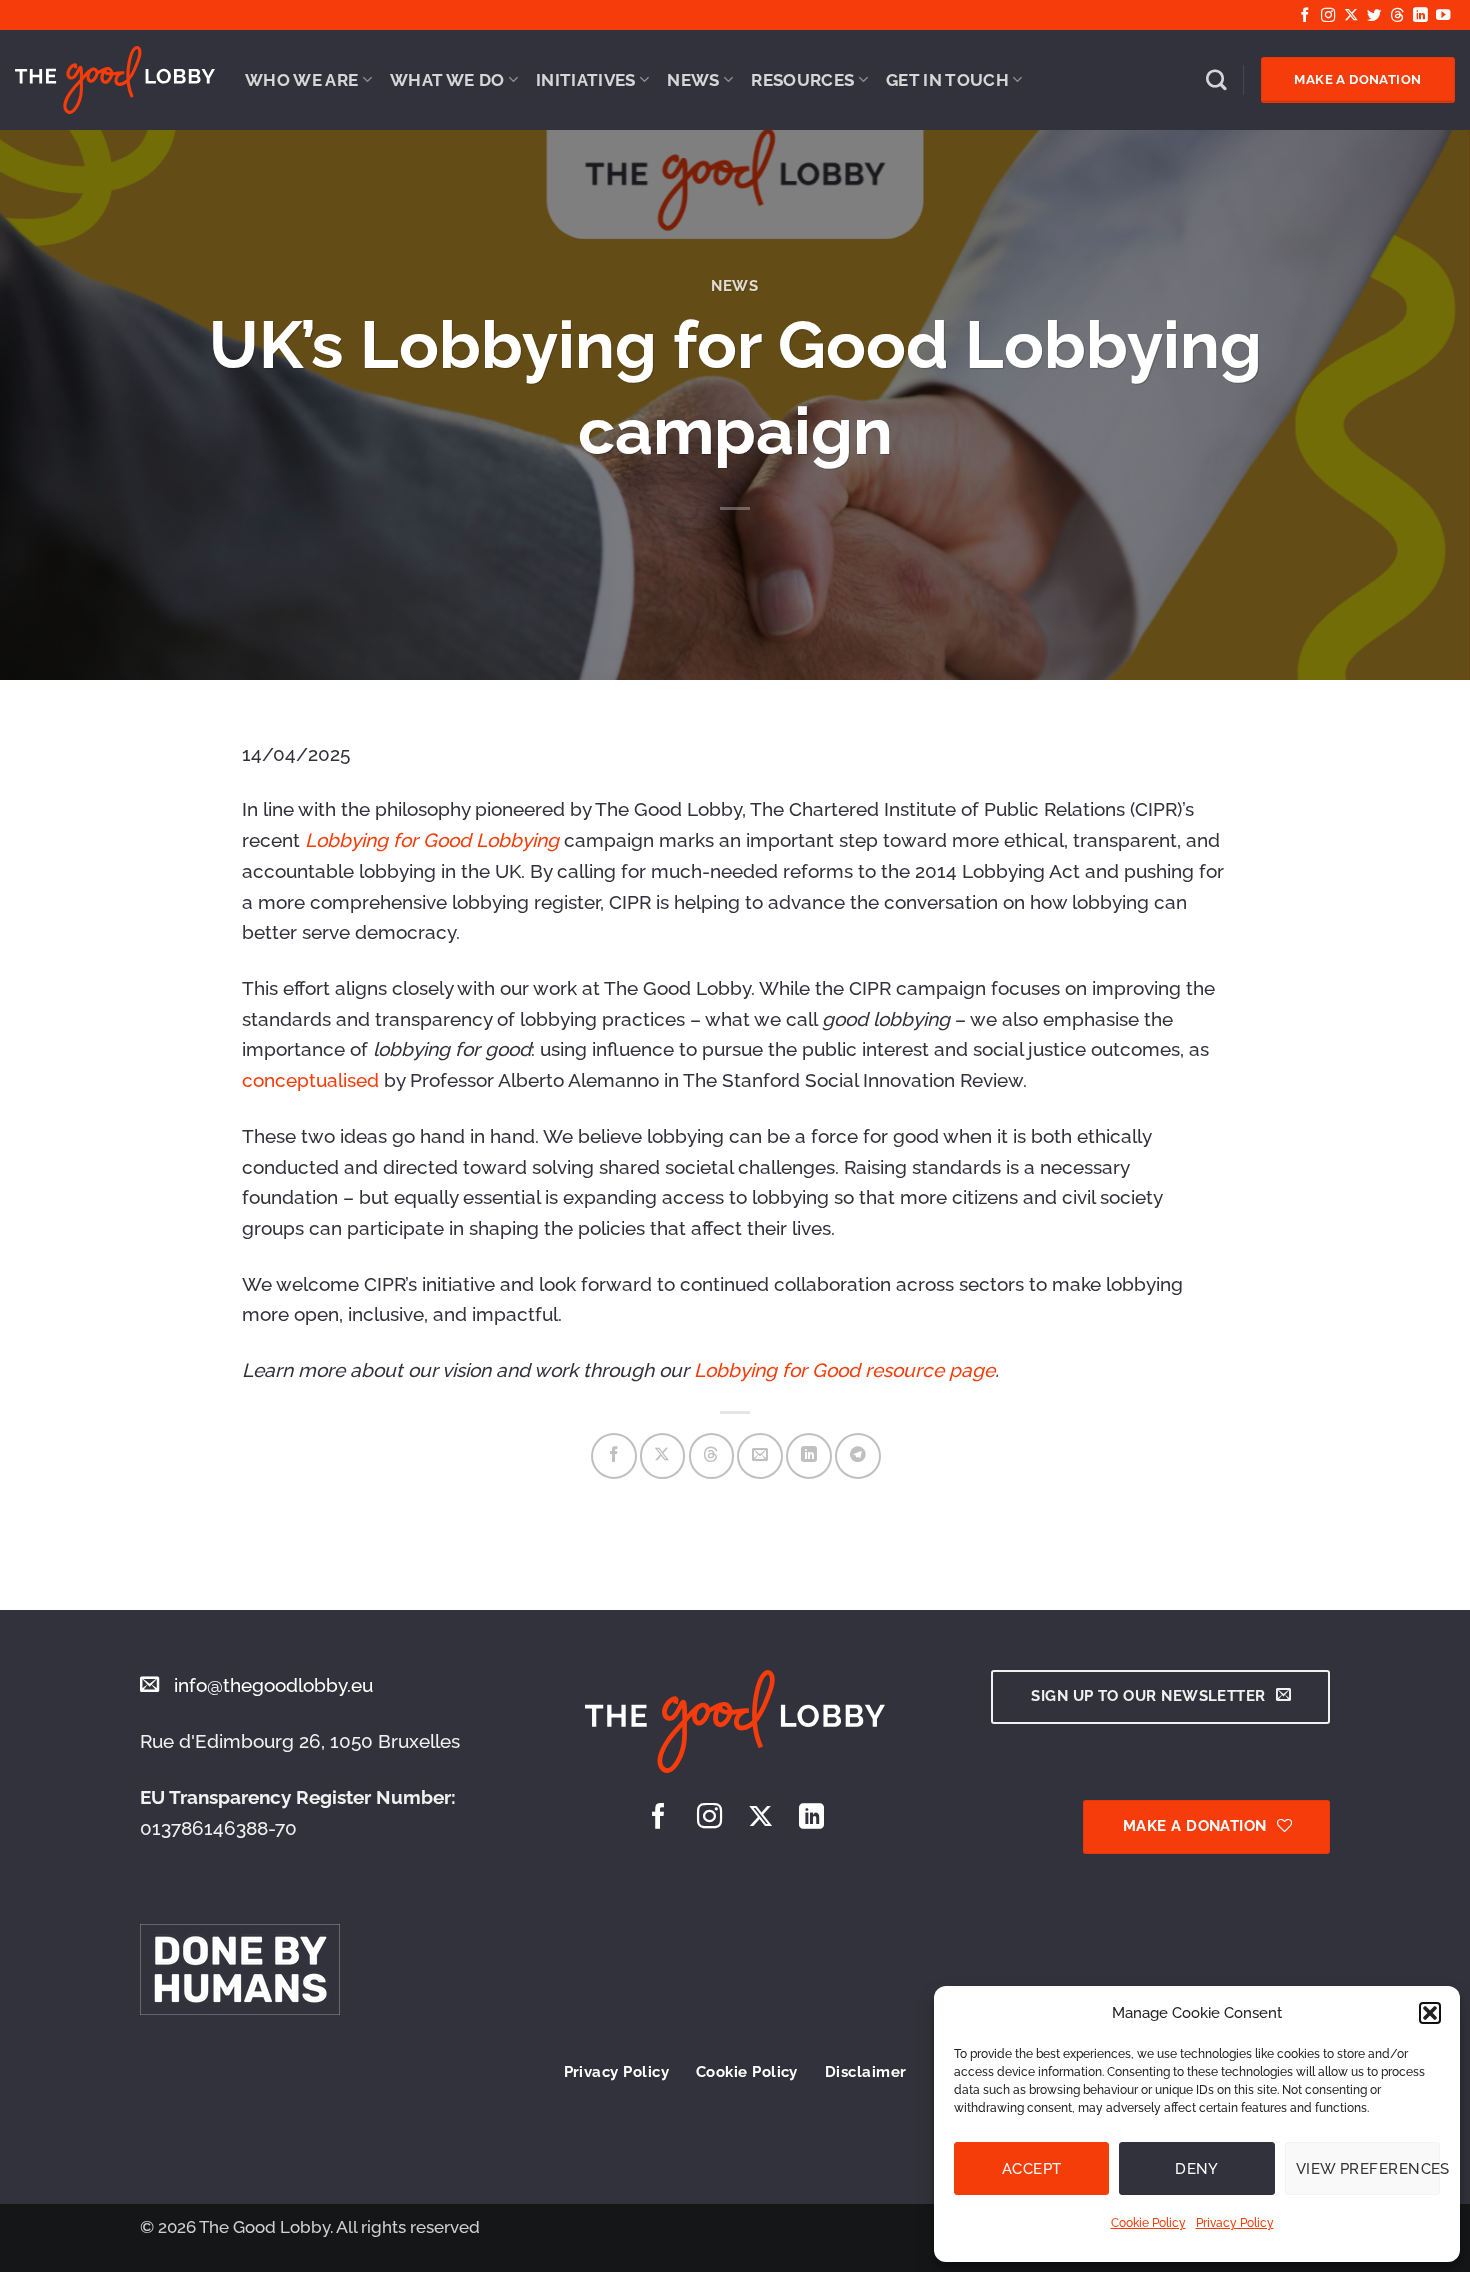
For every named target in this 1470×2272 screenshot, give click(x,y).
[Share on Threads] (712, 1456)
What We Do (447, 80)
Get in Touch (947, 80)
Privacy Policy (1235, 2223)
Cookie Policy (1148, 2223)
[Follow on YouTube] (1443, 16)
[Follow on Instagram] (1328, 16)
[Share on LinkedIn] (809, 1456)
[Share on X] (663, 1456)
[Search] (1216, 80)
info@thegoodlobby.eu (273, 1685)
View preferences (1368, 2169)
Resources (802, 80)
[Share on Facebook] (614, 1456)
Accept (1032, 2169)
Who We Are (301, 80)
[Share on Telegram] (858, 1456)
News (693, 80)
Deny (1197, 2169)
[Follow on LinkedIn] (1420, 16)
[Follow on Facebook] (1305, 16)
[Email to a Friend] (760, 1456)
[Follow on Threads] (1397, 16)
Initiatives (586, 80)
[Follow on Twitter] (1374, 16)
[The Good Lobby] (115, 80)
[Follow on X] (1351, 16)
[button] (1430, 2013)
